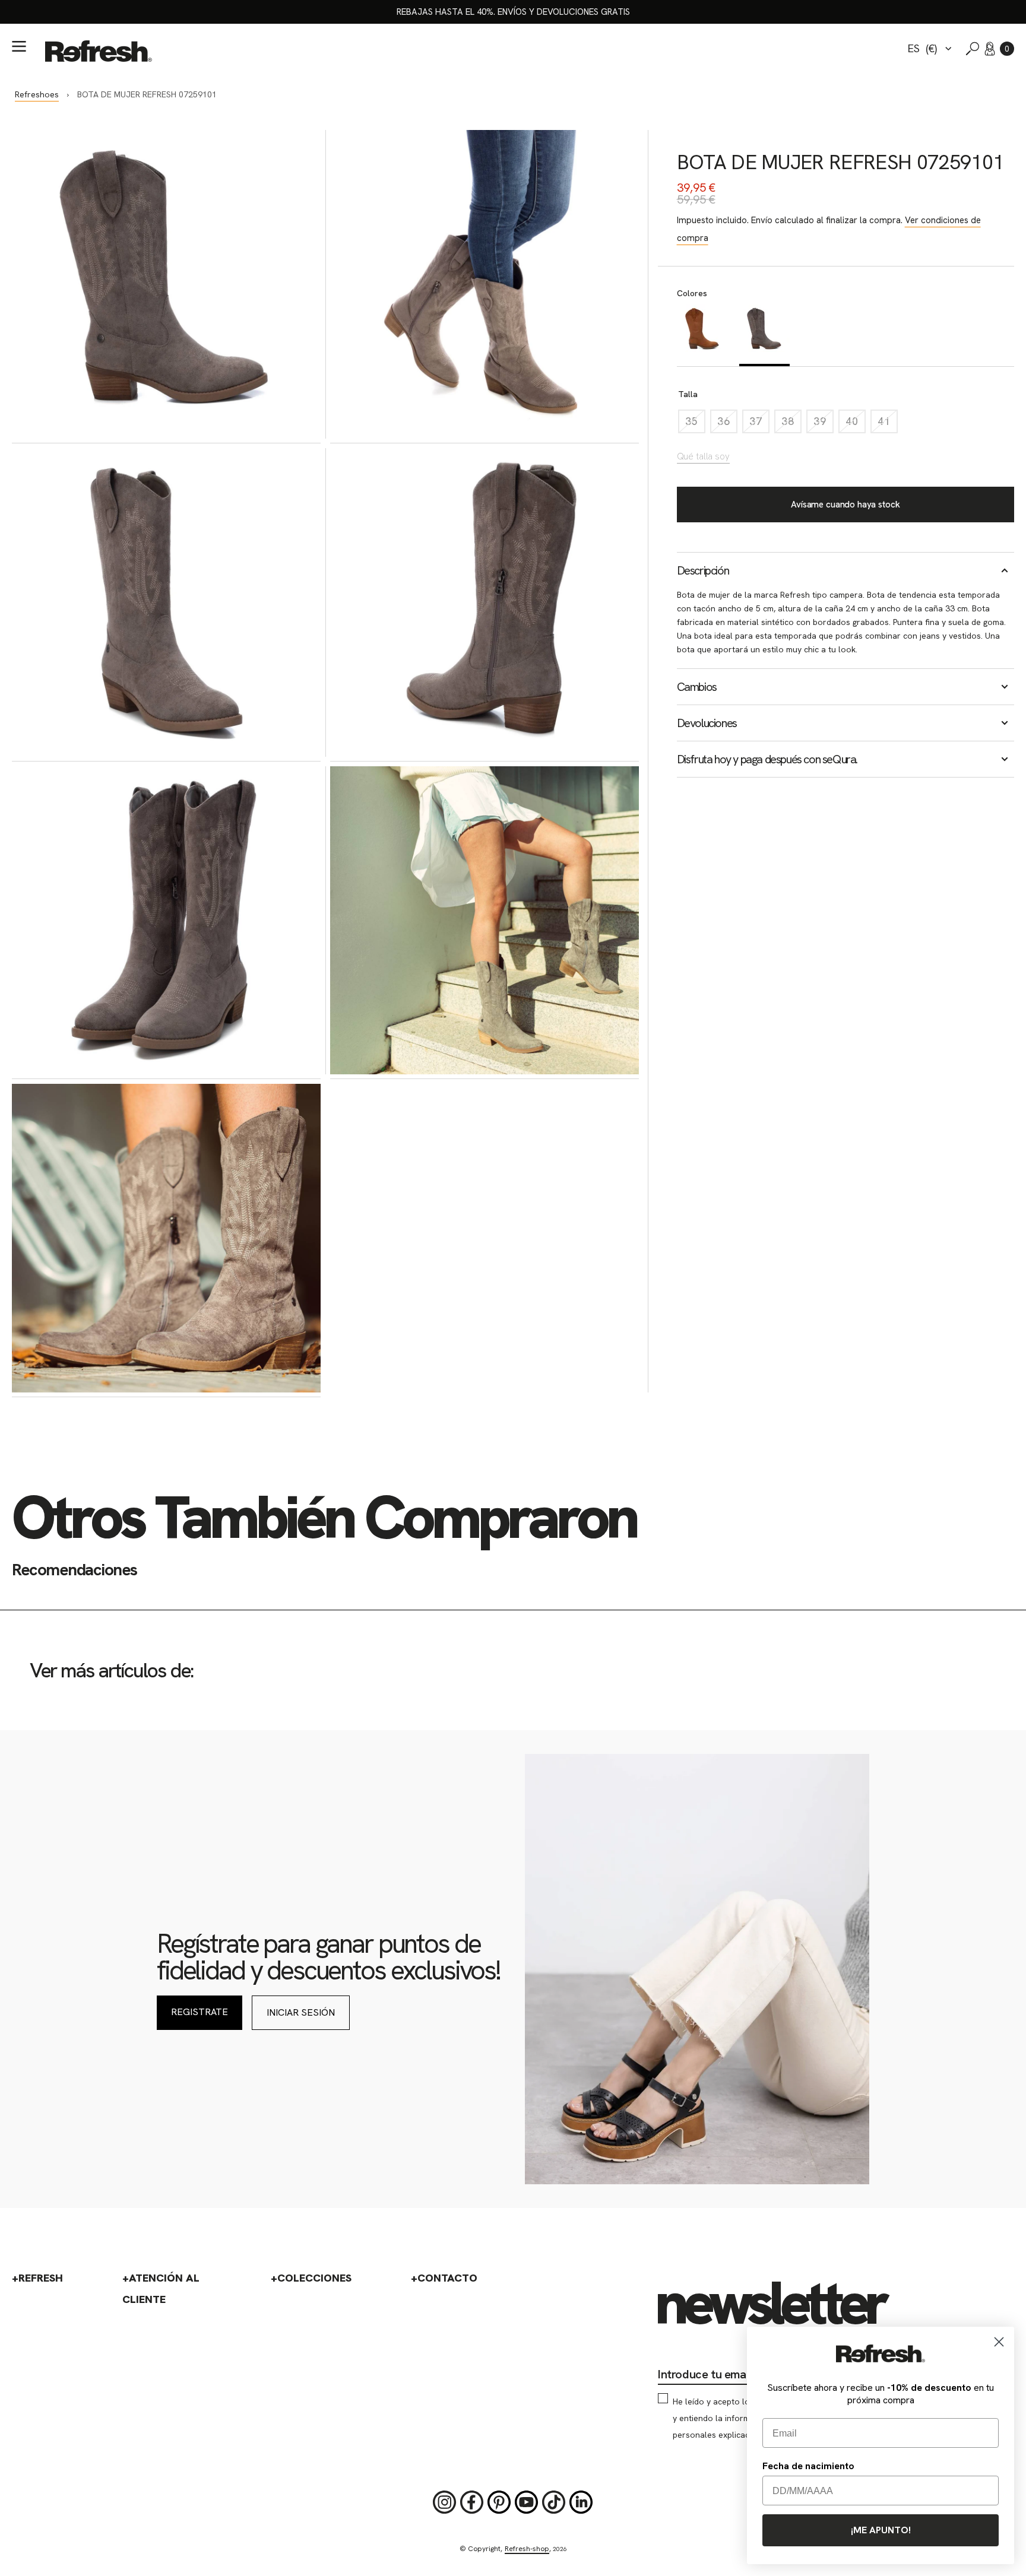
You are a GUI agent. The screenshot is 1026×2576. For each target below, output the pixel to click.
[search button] (973, 49)
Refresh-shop (527, 2549)
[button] (1007, 49)
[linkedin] (581, 2502)
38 (791, 424)
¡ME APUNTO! (881, 2530)
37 (759, 424)
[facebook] (472, 2502)
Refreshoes (37, 94)
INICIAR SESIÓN (301, 2012)
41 (888, 424)
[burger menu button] (19, 46)
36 (727, 424)
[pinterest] (499, 2502)
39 (824, 424)
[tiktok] (554, 2502)
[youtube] (527, 2502)
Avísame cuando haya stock (845, 505)
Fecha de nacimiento (808, 2466)
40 (856, 424)
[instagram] (445, 2502)
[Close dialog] (999, 2342)
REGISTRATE (199, 2012)
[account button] (990, 49)
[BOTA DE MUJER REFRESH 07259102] (702, 335)
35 (695, 424)
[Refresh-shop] (99, 51)
